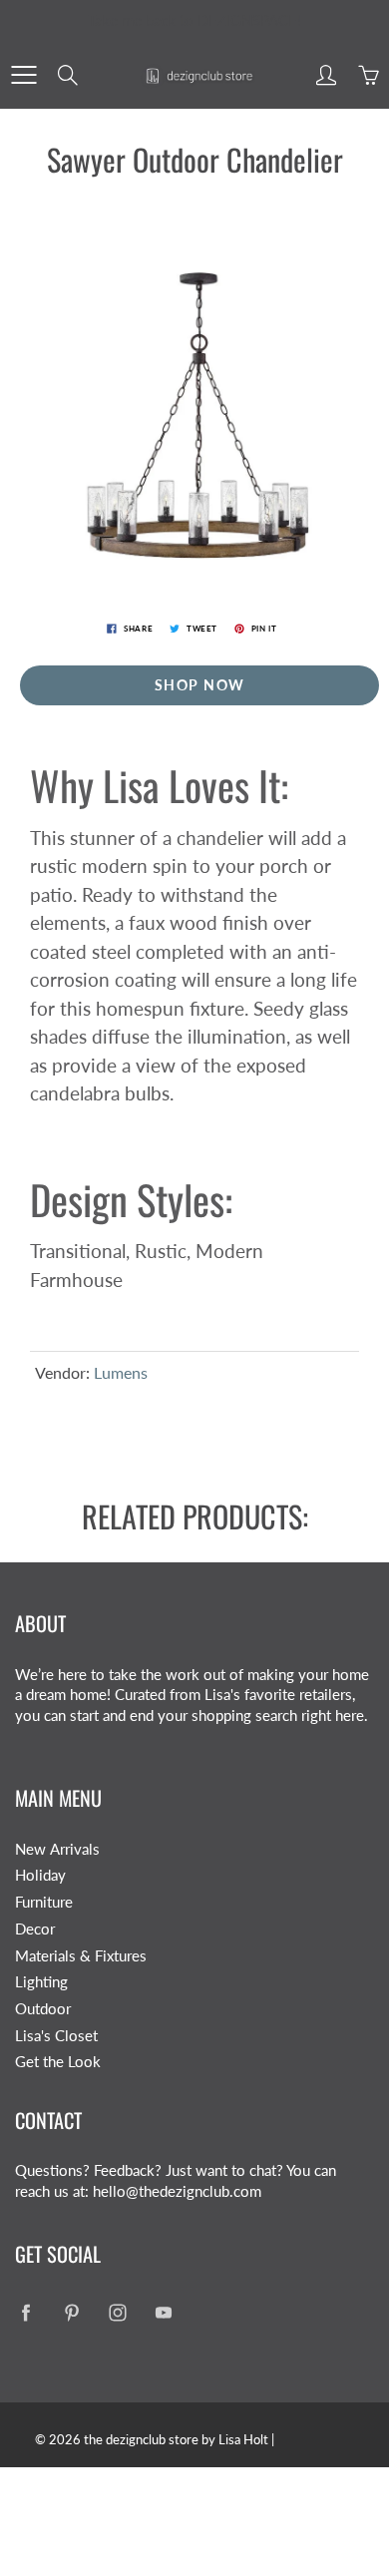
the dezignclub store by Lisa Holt (176, 2439)
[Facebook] (25, 2312)
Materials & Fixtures (81, 1956)
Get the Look (58, 2062)
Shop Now (200, 685)
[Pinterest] (71, 2312)
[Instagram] (117, 2312)
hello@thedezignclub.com (177, 2191)
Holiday (40, 1875)
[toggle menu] (23, 75)
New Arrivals (57, 1849)
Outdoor (43, 2009)
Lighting (41, 1982)
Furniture (44, 1902)
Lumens (121, 1372)
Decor (35, 1929)
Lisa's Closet (56, 2036)
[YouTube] (163, 2312)
